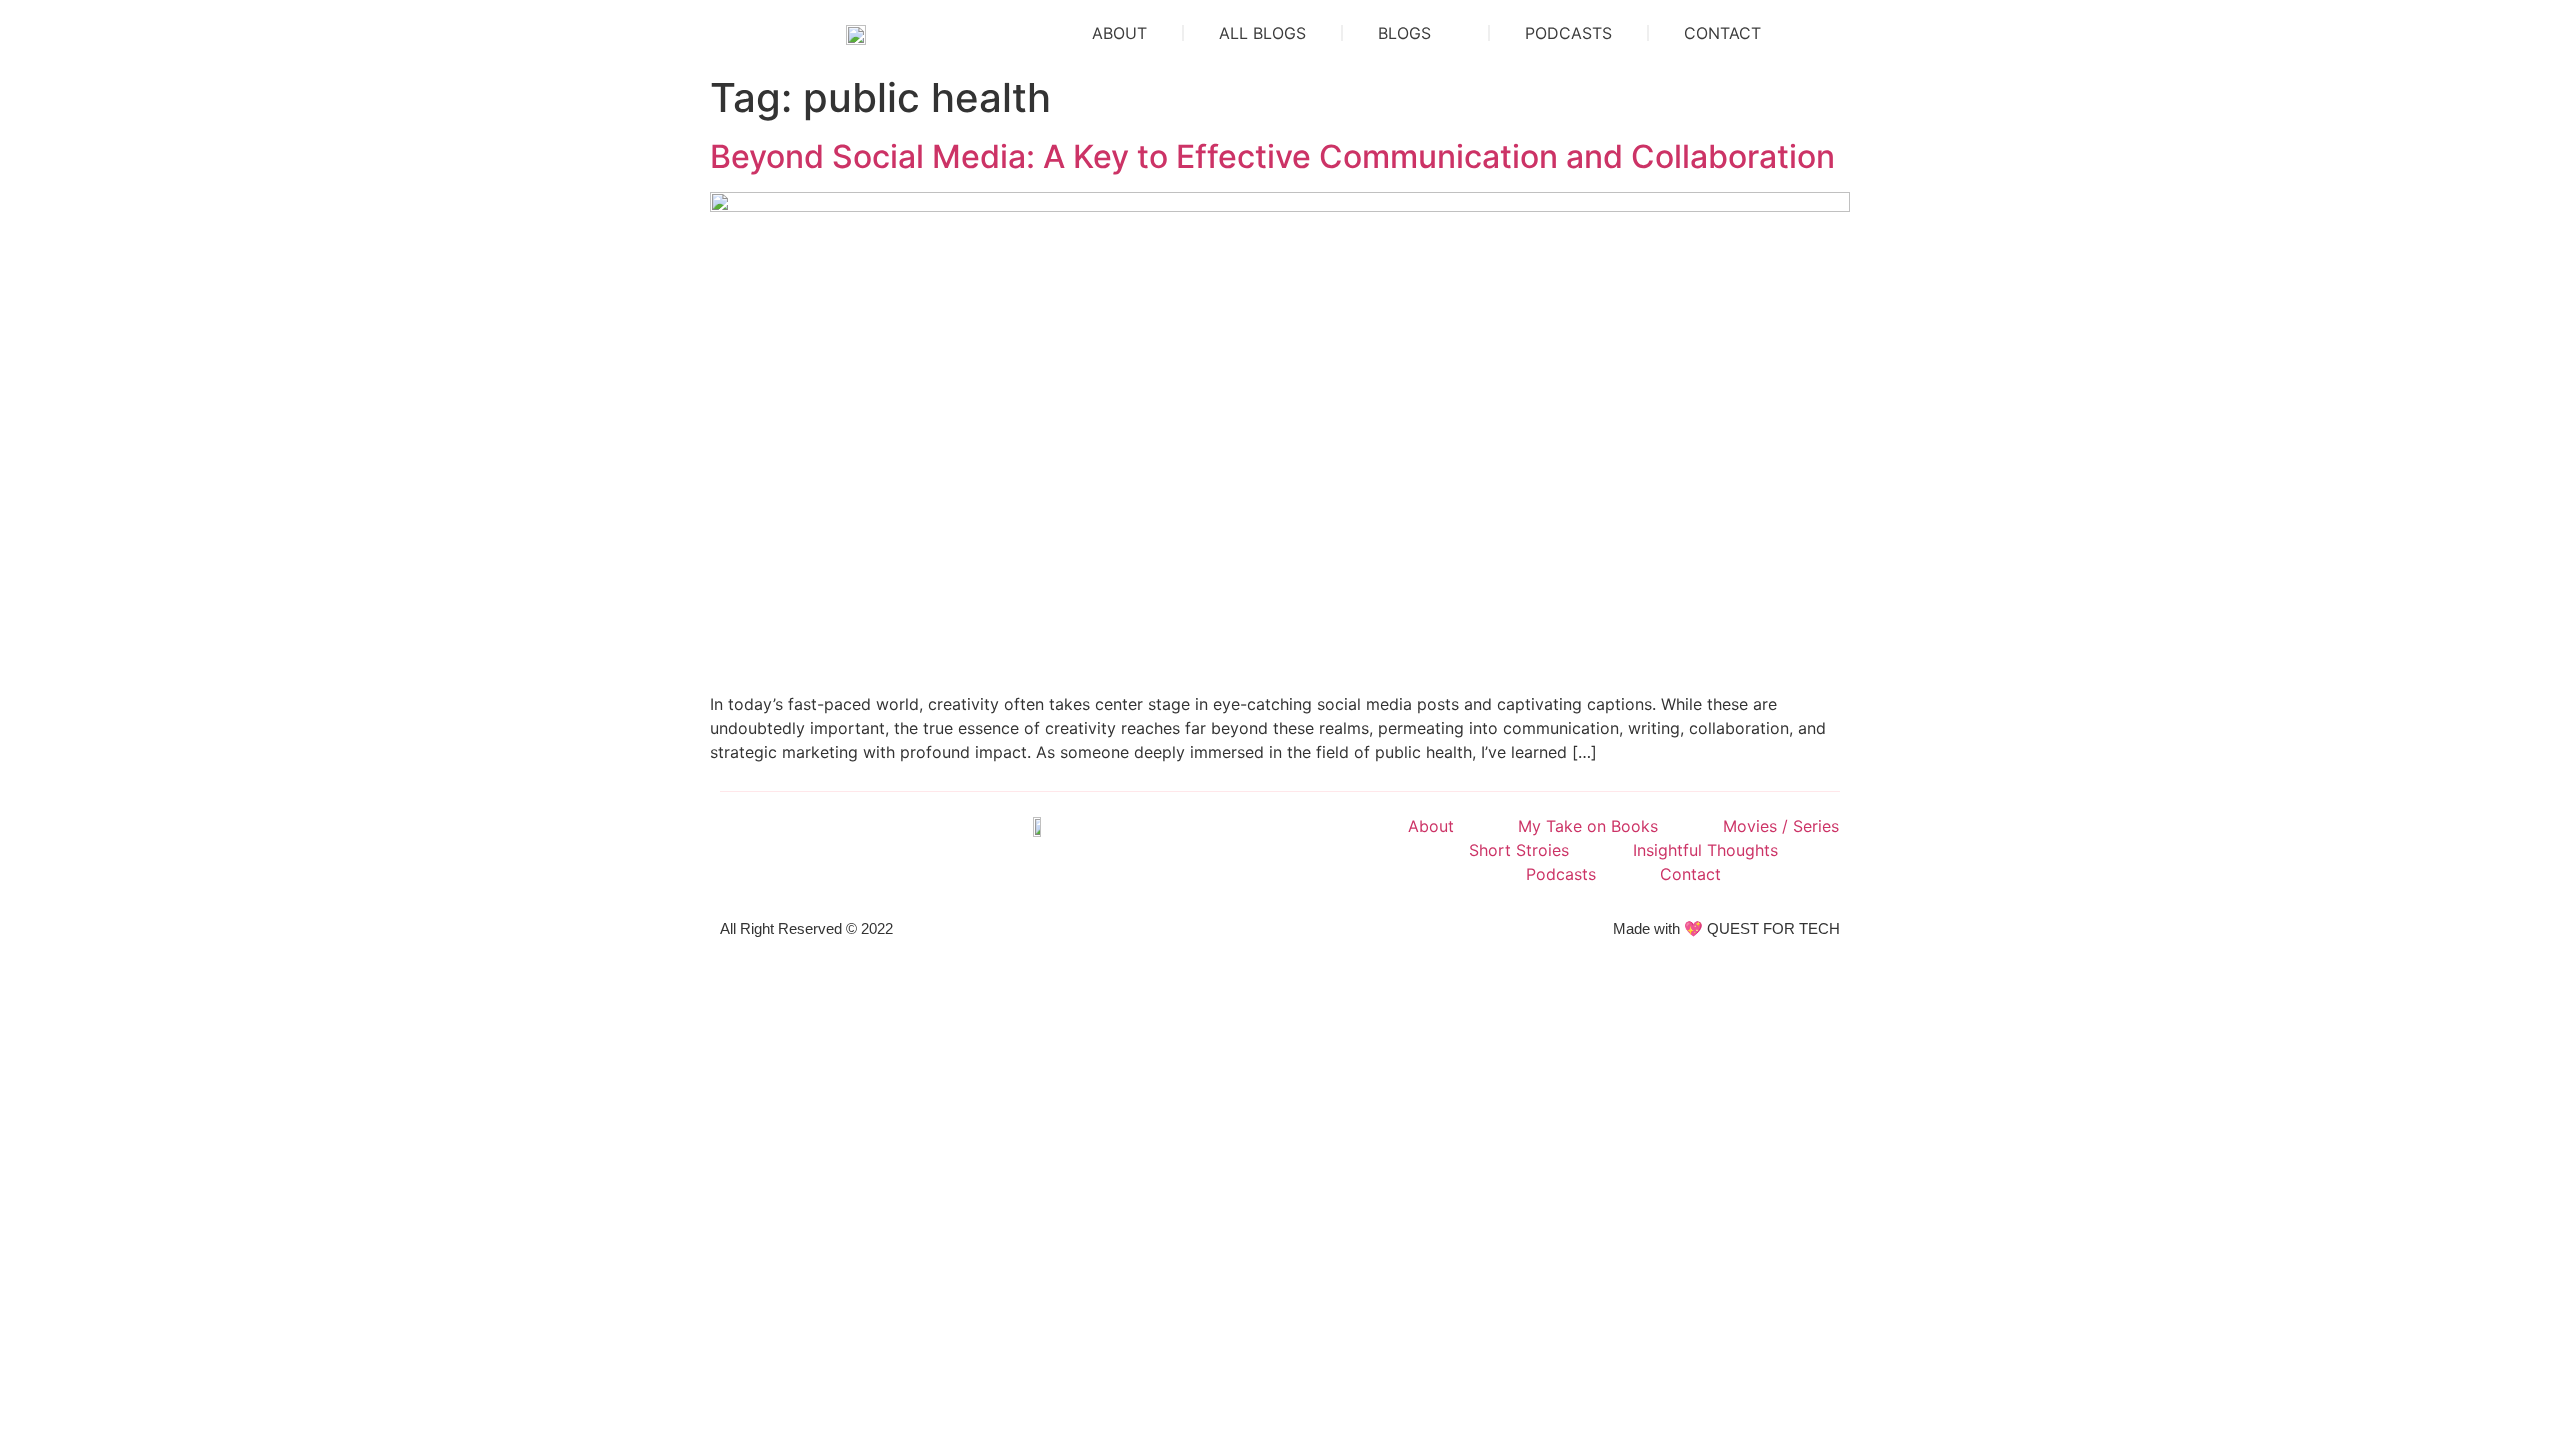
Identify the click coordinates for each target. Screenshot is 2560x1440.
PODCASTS (1568, 33)
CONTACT (1722, 33)
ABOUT (1119, 33)
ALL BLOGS (1262, 33)
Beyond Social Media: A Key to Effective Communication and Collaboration (1272, 156)
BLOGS (1404, 33)
